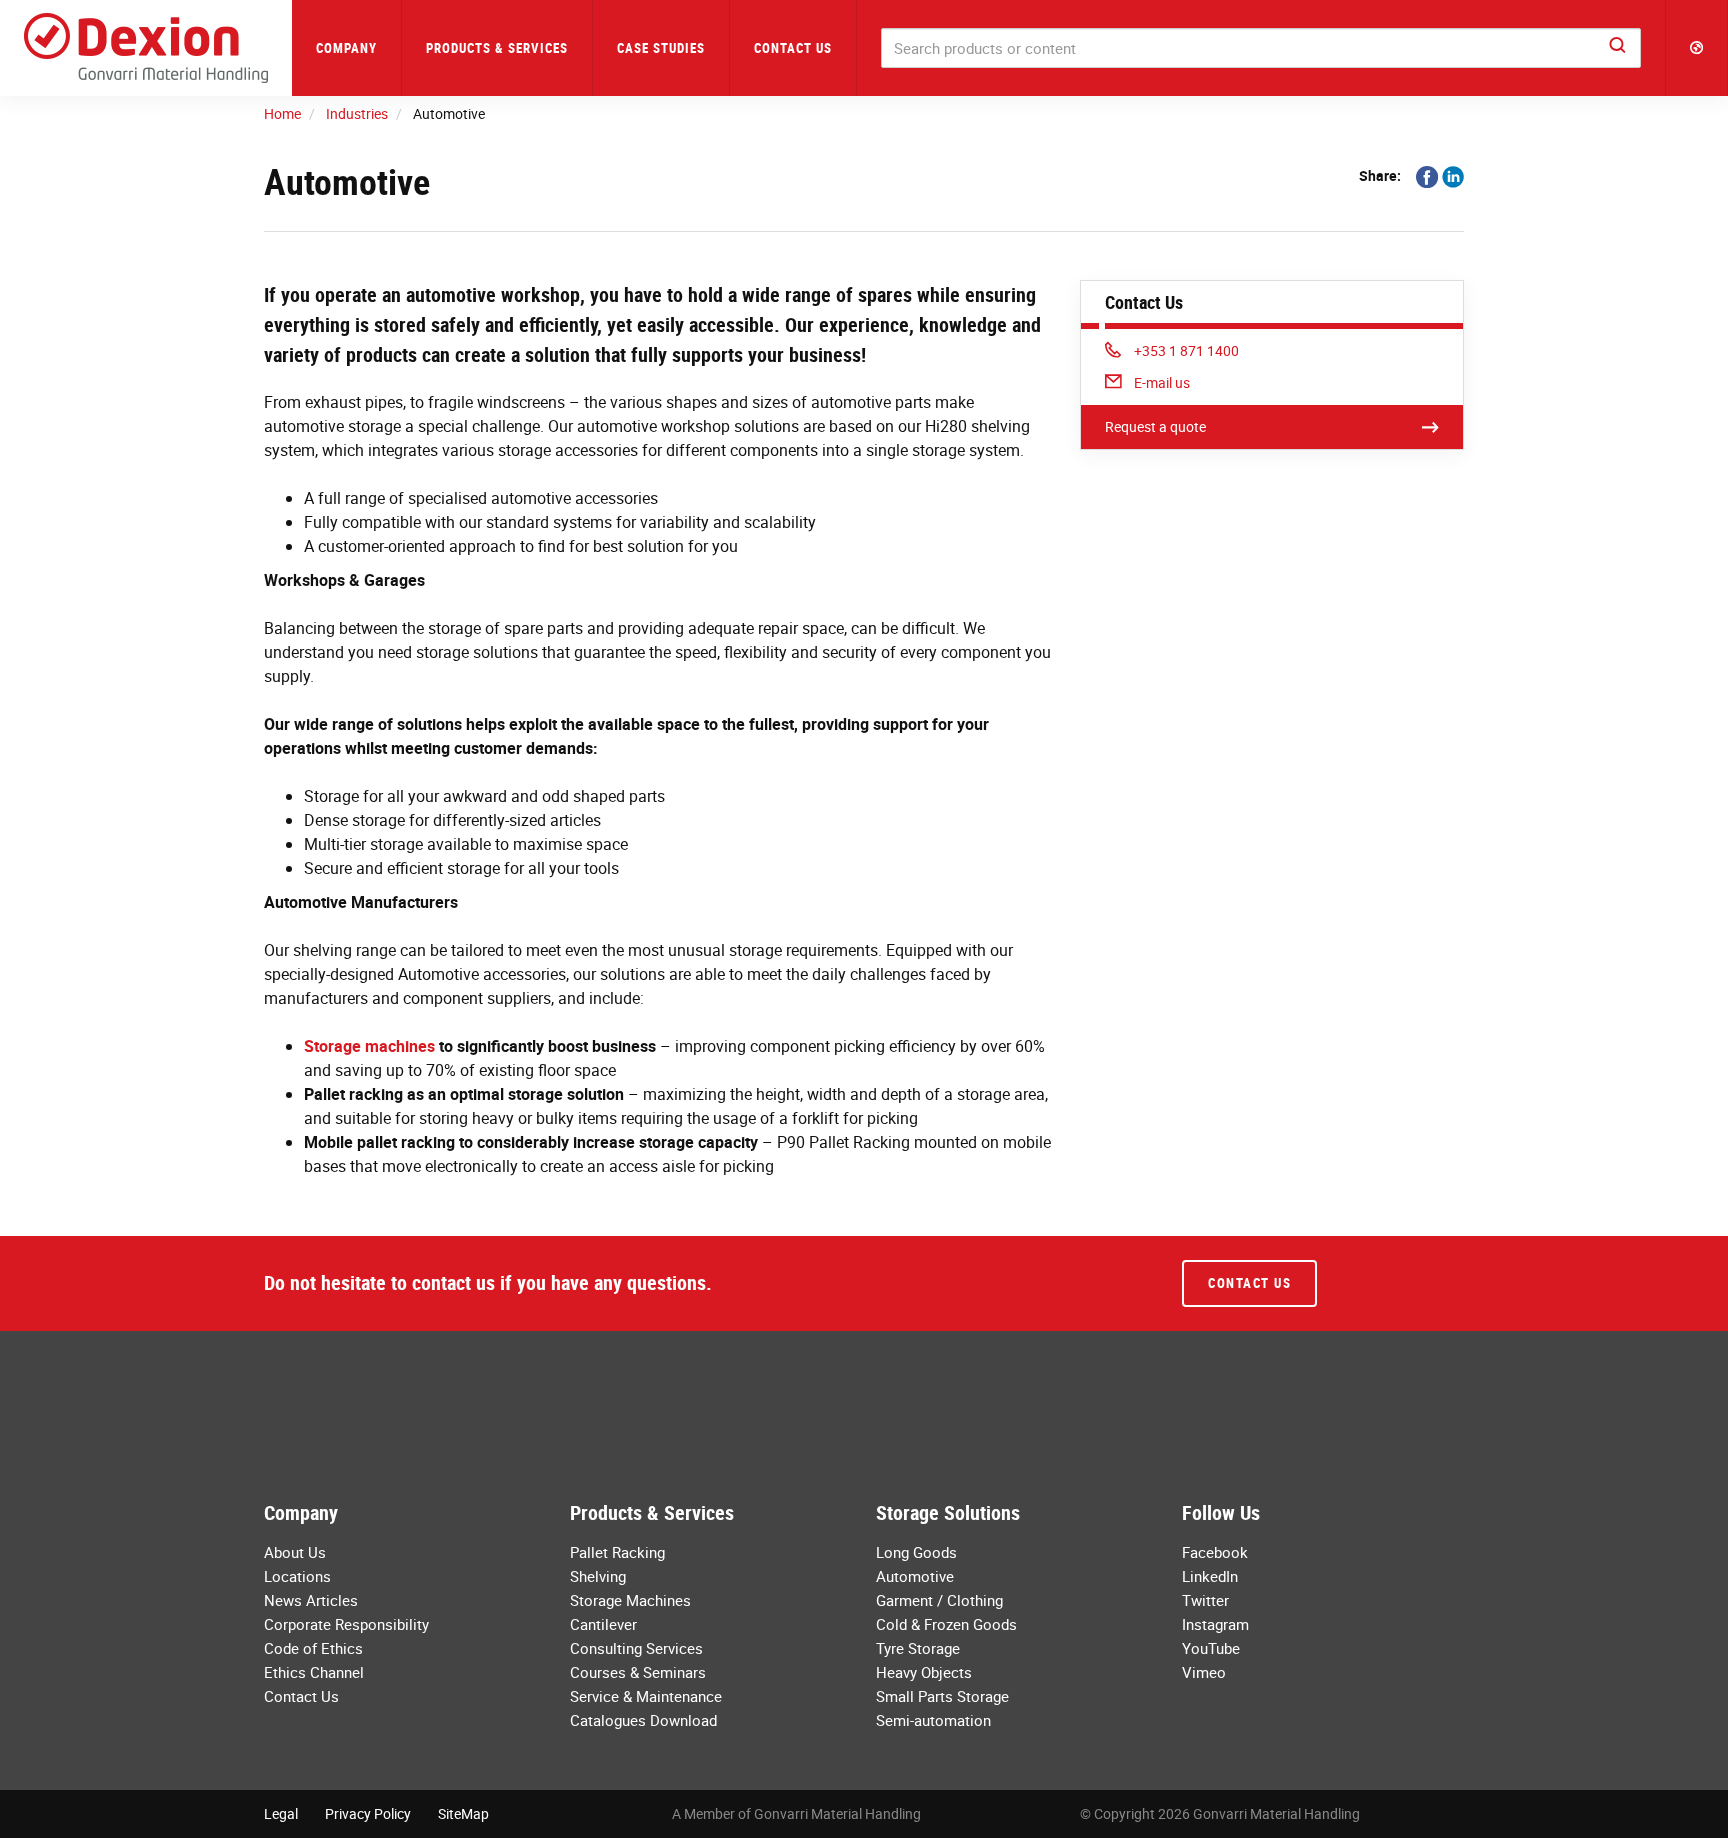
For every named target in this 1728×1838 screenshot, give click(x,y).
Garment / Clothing (939, 1600)
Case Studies (661, 48)
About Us (295, 1552)
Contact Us (793, 48)
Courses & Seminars (638, 1672)
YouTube (1211, 1648)
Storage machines (369, 1046)
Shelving (598, 1576)
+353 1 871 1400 (1186, 350)
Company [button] (346, 48)
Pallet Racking (617, 1552)
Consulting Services (636, 1648)
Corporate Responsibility (346, 1624)
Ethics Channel (314, 1672)
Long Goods (916, 1552)
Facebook (1215, 1552)
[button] (1697, 48)
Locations (297, 1576)
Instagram (1215, 1624)
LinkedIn (1210, 1576)
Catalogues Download (643, 1720)
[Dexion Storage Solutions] (146, 48)
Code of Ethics (313, 1648)
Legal (281, 1813)
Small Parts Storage (942, 1696)
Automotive (915, 1576)
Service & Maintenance (646, 1696)
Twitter (1205, 1600)
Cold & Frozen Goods (946, 1624)
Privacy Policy (368, 1813)
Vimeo (1204, 1672)
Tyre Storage (918, 1648)
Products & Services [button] (497, 48)
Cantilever (603, 1624)
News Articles (311, 1600)
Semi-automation (933, 1720)
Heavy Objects (924, 1672)
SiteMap (463, 1813)
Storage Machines (630, 1600)
